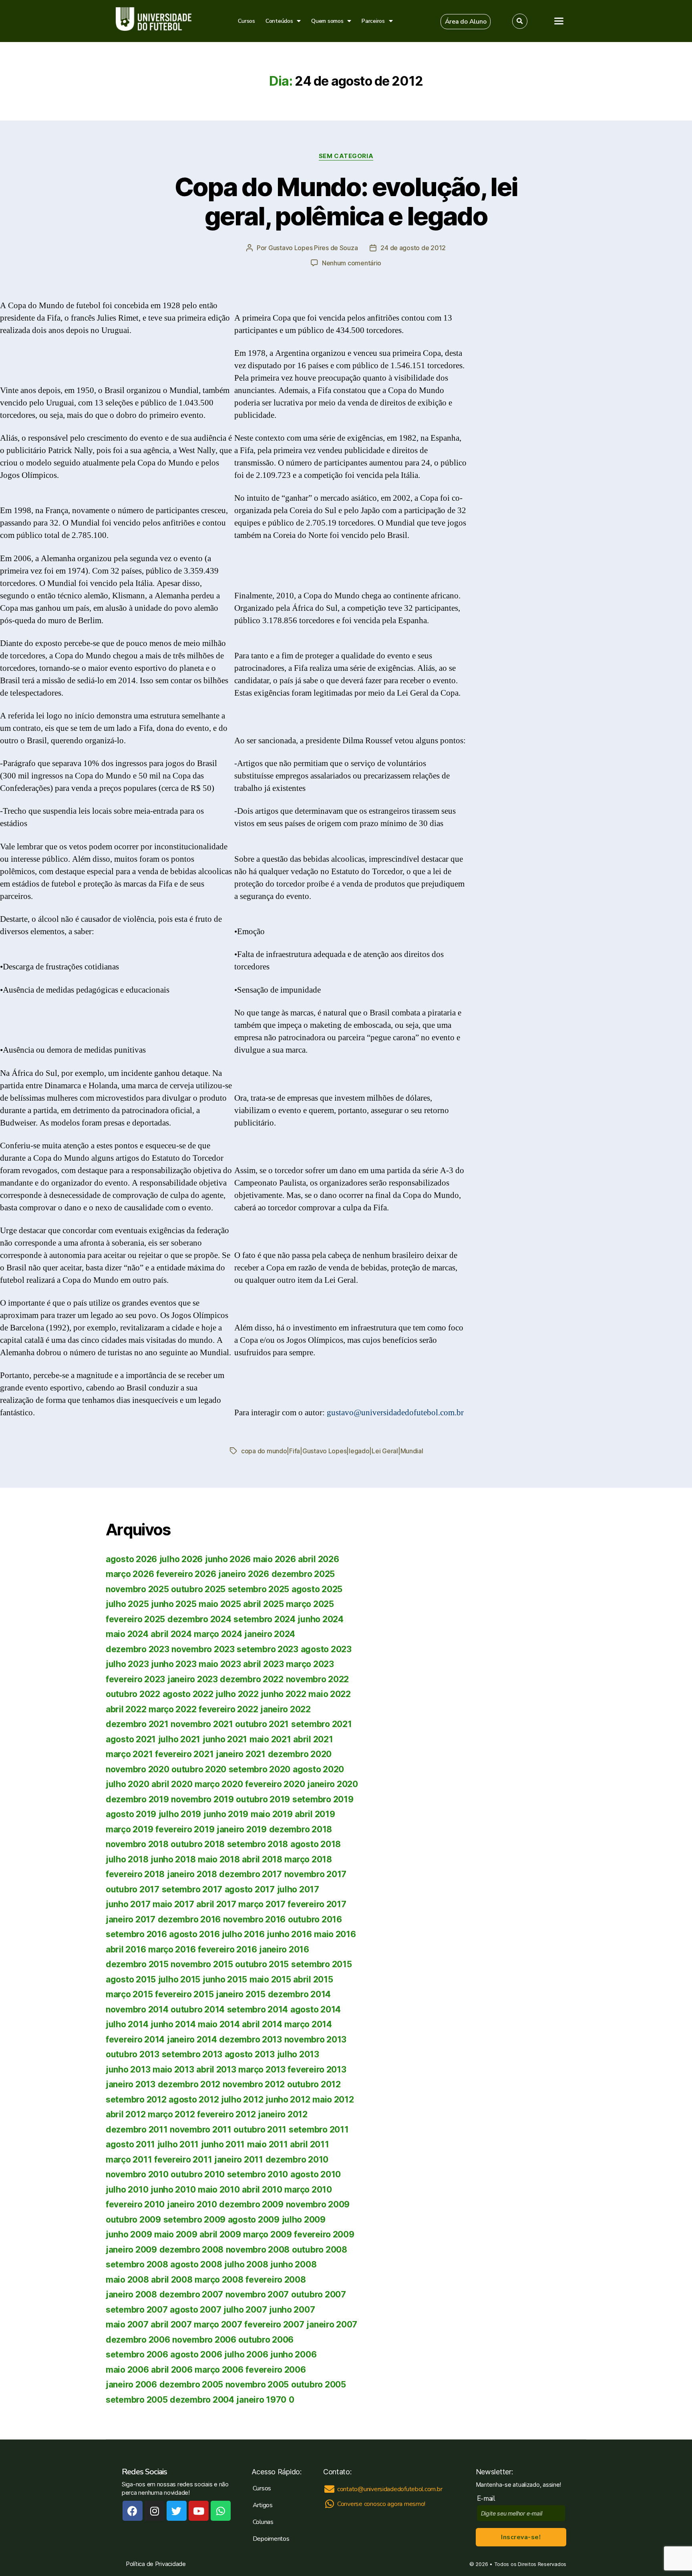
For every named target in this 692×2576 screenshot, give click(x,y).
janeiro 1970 (261, 2400)
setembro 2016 (136, 1934)
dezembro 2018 (301, 1829)
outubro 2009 (133, 2220)
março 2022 (172, 1709)
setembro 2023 (268, 1649)
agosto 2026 (131, 1559)
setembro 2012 (136, 2100)
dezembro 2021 (137, 1724)
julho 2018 (127, 1859)
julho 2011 (178, 2144)
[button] (466, 22)
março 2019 (129, 1829)
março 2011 (129, 2160)
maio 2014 (219, 2024)
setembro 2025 (259, 1589)
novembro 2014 (137, 2009)
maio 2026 (275, 1559)
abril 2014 (262, 2024)
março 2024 (218, 1634)
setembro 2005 (137, 2400)
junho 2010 (173, 2190)
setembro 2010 (258, 2174)
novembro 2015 (202, 1964)
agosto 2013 (250, 2054)
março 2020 (219, 1784)
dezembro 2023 (138, 1649)
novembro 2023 (203, 1649)
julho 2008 (246, 2264)
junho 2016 (289, 1934)
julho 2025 (127, 1604)
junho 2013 (128, 2069)
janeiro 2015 (241, 1994)
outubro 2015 (262, 1964)
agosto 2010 (316, 2174)
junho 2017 (128, 1904)
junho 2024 (320, 1619)
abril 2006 (172, 2370)
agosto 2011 (130, 2144)
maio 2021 (270, 1739)
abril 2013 (216, 2069)
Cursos (246, 21)
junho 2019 (226, 1814)
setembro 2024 (265, 1619)
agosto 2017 (250, 1889)
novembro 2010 (137, 2174)
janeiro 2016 (284, 1949)
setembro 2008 (137, 2264)
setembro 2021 (322, 1724)
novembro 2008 (258, 2250)
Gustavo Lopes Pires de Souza (313, 248)
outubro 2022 (133, 1694)
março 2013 (262, 2069)
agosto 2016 (194, 1934)
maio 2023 (220, 1664)
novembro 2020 (138, 1769)
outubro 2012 (314, 2084)
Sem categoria (346, 156)
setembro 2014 (258, 2009)
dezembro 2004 (202, 2400)
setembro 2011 (319, 2130)
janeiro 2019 (242, 1829)
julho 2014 (127, 2024)
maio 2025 (220, 1604)
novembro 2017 (316, 1874)
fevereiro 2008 (276, 2280)
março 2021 (129, 1754)
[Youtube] (199, 2511)
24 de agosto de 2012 (413, 248)
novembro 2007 (257, 2294)
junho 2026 (228, 1559)
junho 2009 (129, 2234)
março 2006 (219, 2370)
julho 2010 (127, 2190)
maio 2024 (127, 1634)
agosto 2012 (194, 2100)
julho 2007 (245, 2310)
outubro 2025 (198, 1589)
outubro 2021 (262, 1724)
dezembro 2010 (297, 2160)
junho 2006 (293, 2354)
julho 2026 (181, 1559)
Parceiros (373, 21)
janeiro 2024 (270, 1634)
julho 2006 (246, 2354)
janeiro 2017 (131, 1919)
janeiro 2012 (283, 2114)
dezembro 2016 (189, 1919)
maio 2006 (127, 2370)
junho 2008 (293, 2264)
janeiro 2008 (131, 2294)
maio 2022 (330, 1694)
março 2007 (218, 2324)
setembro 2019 (323, 1799)
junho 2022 (283, 1694)
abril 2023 (263, 1664)
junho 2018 (173, 1859)
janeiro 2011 (239, 2160)
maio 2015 (270, 1979)
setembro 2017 (192, 1889)
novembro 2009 (318, 2204)
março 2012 (171, 2114)
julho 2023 (127, 1664)
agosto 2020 (318, 1769)
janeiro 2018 (192, 1874)
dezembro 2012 (189, 2084)
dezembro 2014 (300, 1994)
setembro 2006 (137, 2354)
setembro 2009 (195, 2220)
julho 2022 (237, 1694)
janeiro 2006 (131, 2384)
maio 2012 (333, 2100)
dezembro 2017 (250, 1874)
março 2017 (262, 1904)
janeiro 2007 (332, 2324)
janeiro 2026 (244, 1574)
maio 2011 (268, 2144)
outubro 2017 (133, 1889)
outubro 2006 (266, 2340)
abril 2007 (171, 2324)
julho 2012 (242, 2100)
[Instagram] (155, 2511)
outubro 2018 (198, 1844)
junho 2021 (225, 1739)
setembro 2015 (322, 1964)
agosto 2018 (316, 1844)
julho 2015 (179, 1979)
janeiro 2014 (192, 2039)
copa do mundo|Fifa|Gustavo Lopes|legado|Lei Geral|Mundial (332, 1451)
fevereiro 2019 (185, 1829)
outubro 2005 (319, 2384)
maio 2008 (127, 2280)
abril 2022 (126, 1709)
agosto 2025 (317, 1589)
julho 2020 (127, 1784)
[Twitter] (177, 2511)
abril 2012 (126, 2114)
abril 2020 (172, 1784)
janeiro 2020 (333, 1784)
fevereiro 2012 (226, 2114)
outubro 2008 (320, 2250)
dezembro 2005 (191, 2384)
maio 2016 (335, 1934)
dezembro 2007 (191, 2294)
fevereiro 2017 (317, 1904)
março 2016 (172, 1949)
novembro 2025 (137, 1589)
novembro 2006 (204, 2340)
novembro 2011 (201, 2130)
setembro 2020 (260, 1769)
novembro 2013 (316, 2039)
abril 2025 (263, 1604)
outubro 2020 (199, 1769)
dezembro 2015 (137, 1964)
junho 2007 (292, 2310)
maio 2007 (127, 2324)
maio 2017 (173, 1904)
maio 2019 (272, 1814)
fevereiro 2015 (184, 1994)
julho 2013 (298, 2054)
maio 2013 (173, 2069)
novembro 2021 (202, 1724)
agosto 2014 (316, 2009)
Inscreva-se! (521, 2537)
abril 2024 (171, 1634)
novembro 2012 (254, 2084)
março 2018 (308, 1859)
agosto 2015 (131, 1979)
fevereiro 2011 (183, 2160)
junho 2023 (174, 1664)
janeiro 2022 (286, 1709)
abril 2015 (313, 1979)
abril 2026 (318, 1559)
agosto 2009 (254, 2220)
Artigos (263, 2505)
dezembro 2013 (250, 2039)
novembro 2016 (254, 1919)
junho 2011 (223, 2144)
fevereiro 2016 (227, 1949)
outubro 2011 (260, 2130)
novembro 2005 (257, 2384)
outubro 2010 (198, 2174)
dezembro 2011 (137, 2130)
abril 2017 (216, 1904)
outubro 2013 (133, 2054)
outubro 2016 (315, 1919)
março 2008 (219, 2280)
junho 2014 (173, 2024)
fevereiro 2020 (275, 1784)
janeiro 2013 (131, 2084)
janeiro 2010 (192, 2204)
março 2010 (308, 2190)
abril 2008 (172, 2280)
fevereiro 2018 (135, 1874)
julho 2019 (180, 1814)
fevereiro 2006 (276, 2370)
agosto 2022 (188, 1694)
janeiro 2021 (241, 1754)
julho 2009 (304, 2220)
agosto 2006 (196, 2354)
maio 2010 (219, 2190)
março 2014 (308, 2024)
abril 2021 (313, 1739)
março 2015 (129, 1994)
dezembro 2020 (300, 1754)
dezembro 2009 (251, 2204)
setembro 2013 (192, 2054)
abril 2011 (309, 2144)
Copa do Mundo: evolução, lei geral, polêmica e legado (346, 201)
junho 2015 (225, 1979)
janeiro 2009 (131, 2250)
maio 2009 (176, 2234)
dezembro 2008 (192, 2250)
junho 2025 (174, 1604)
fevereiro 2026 (186, 1574)
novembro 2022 (318, 1679)
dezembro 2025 (303, 1574)
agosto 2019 (131, 1814)
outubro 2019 (263, 1799)
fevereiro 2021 (184, 1754)
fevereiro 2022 (228, 1709)
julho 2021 (179, 1739)
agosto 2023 (326, 1649)
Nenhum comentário (352, 263)
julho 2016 (243, 1934)
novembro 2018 (137, 1844)
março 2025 (310, 1604)
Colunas (263, 2522)
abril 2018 (262, 1859)
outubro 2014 (198, 2009)
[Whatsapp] (221, 2511)
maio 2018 (219, 1859)
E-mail (488, 2499)
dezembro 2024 (199, 1619)
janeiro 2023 (193, 1679)
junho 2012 (288, 2100)
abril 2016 (126, 1949)
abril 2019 (315, 1814)
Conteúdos (279, 21)
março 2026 (130, 1574)
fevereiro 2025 (135, 1619)
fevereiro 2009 (324, 2234)
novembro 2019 (202, 1799)
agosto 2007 (195, 2310)
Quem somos (327, 21)
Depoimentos (271, 2539)
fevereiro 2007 (274, 2324)
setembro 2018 (258, 1844)
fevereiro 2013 (317, 2069)
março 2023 (310, 1664)
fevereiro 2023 (135, 1679)
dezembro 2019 (137, 1799)
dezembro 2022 (252, 1679)
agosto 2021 (131, 1739)
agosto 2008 (196, 2264)
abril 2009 (220, 2234)
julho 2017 (298, 1889)
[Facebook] (133, 2511)
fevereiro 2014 (135, 2039)
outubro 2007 (319, 2294)
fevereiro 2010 (135, 2204)
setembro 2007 (137, 2310)
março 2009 (267, 2234)
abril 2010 (262, 2190)
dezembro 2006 (138, 2340)
